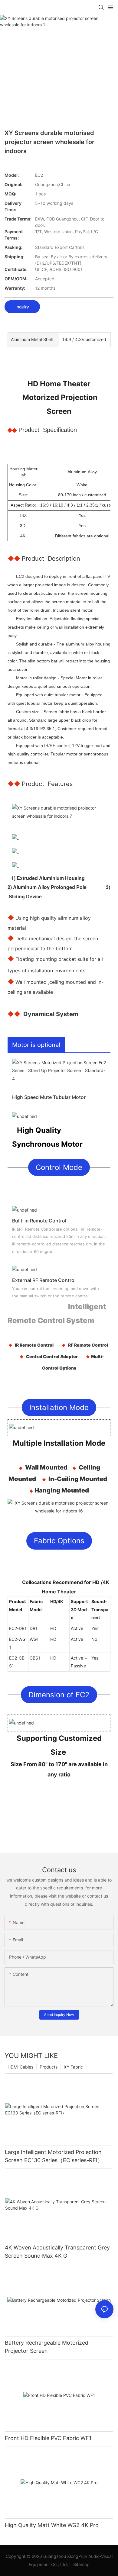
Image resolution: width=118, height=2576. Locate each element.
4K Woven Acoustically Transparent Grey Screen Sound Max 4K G (57, 2252)
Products (49, 2067)
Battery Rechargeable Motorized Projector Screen (47, 2347)
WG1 (34, 1639)
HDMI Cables (20, 2067)
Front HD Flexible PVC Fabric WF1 (48, 2438)
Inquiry (22, 307)
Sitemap (81, 2564)
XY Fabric (73, 2067)
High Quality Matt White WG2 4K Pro (52, 2525)
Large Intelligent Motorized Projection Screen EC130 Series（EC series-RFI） (54, 2156)
